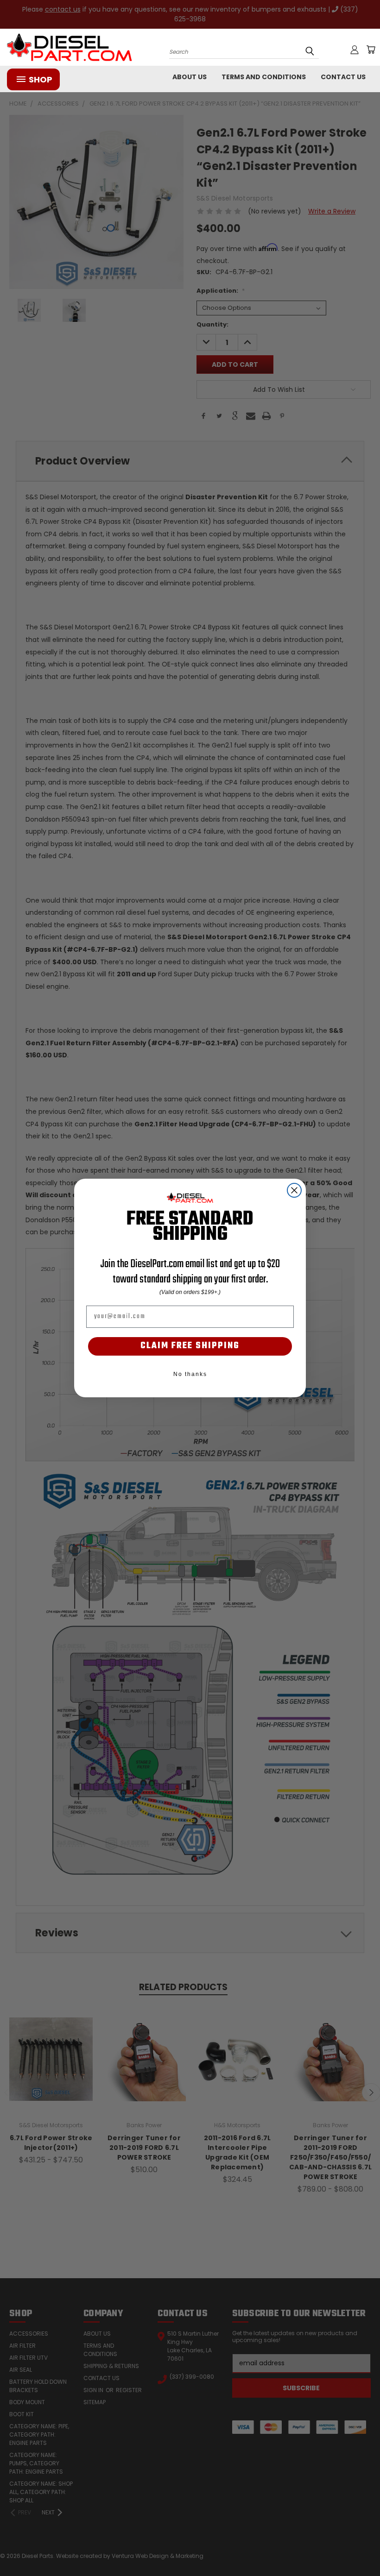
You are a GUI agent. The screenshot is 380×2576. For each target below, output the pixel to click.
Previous (366, 2547)
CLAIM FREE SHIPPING (190, 1346)
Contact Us (343, 77)
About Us (190, 77)
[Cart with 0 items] (371, 50)
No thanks (190, 1374)
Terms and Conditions (264, 77)
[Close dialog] (294, 1190)
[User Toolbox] (355, 50)
